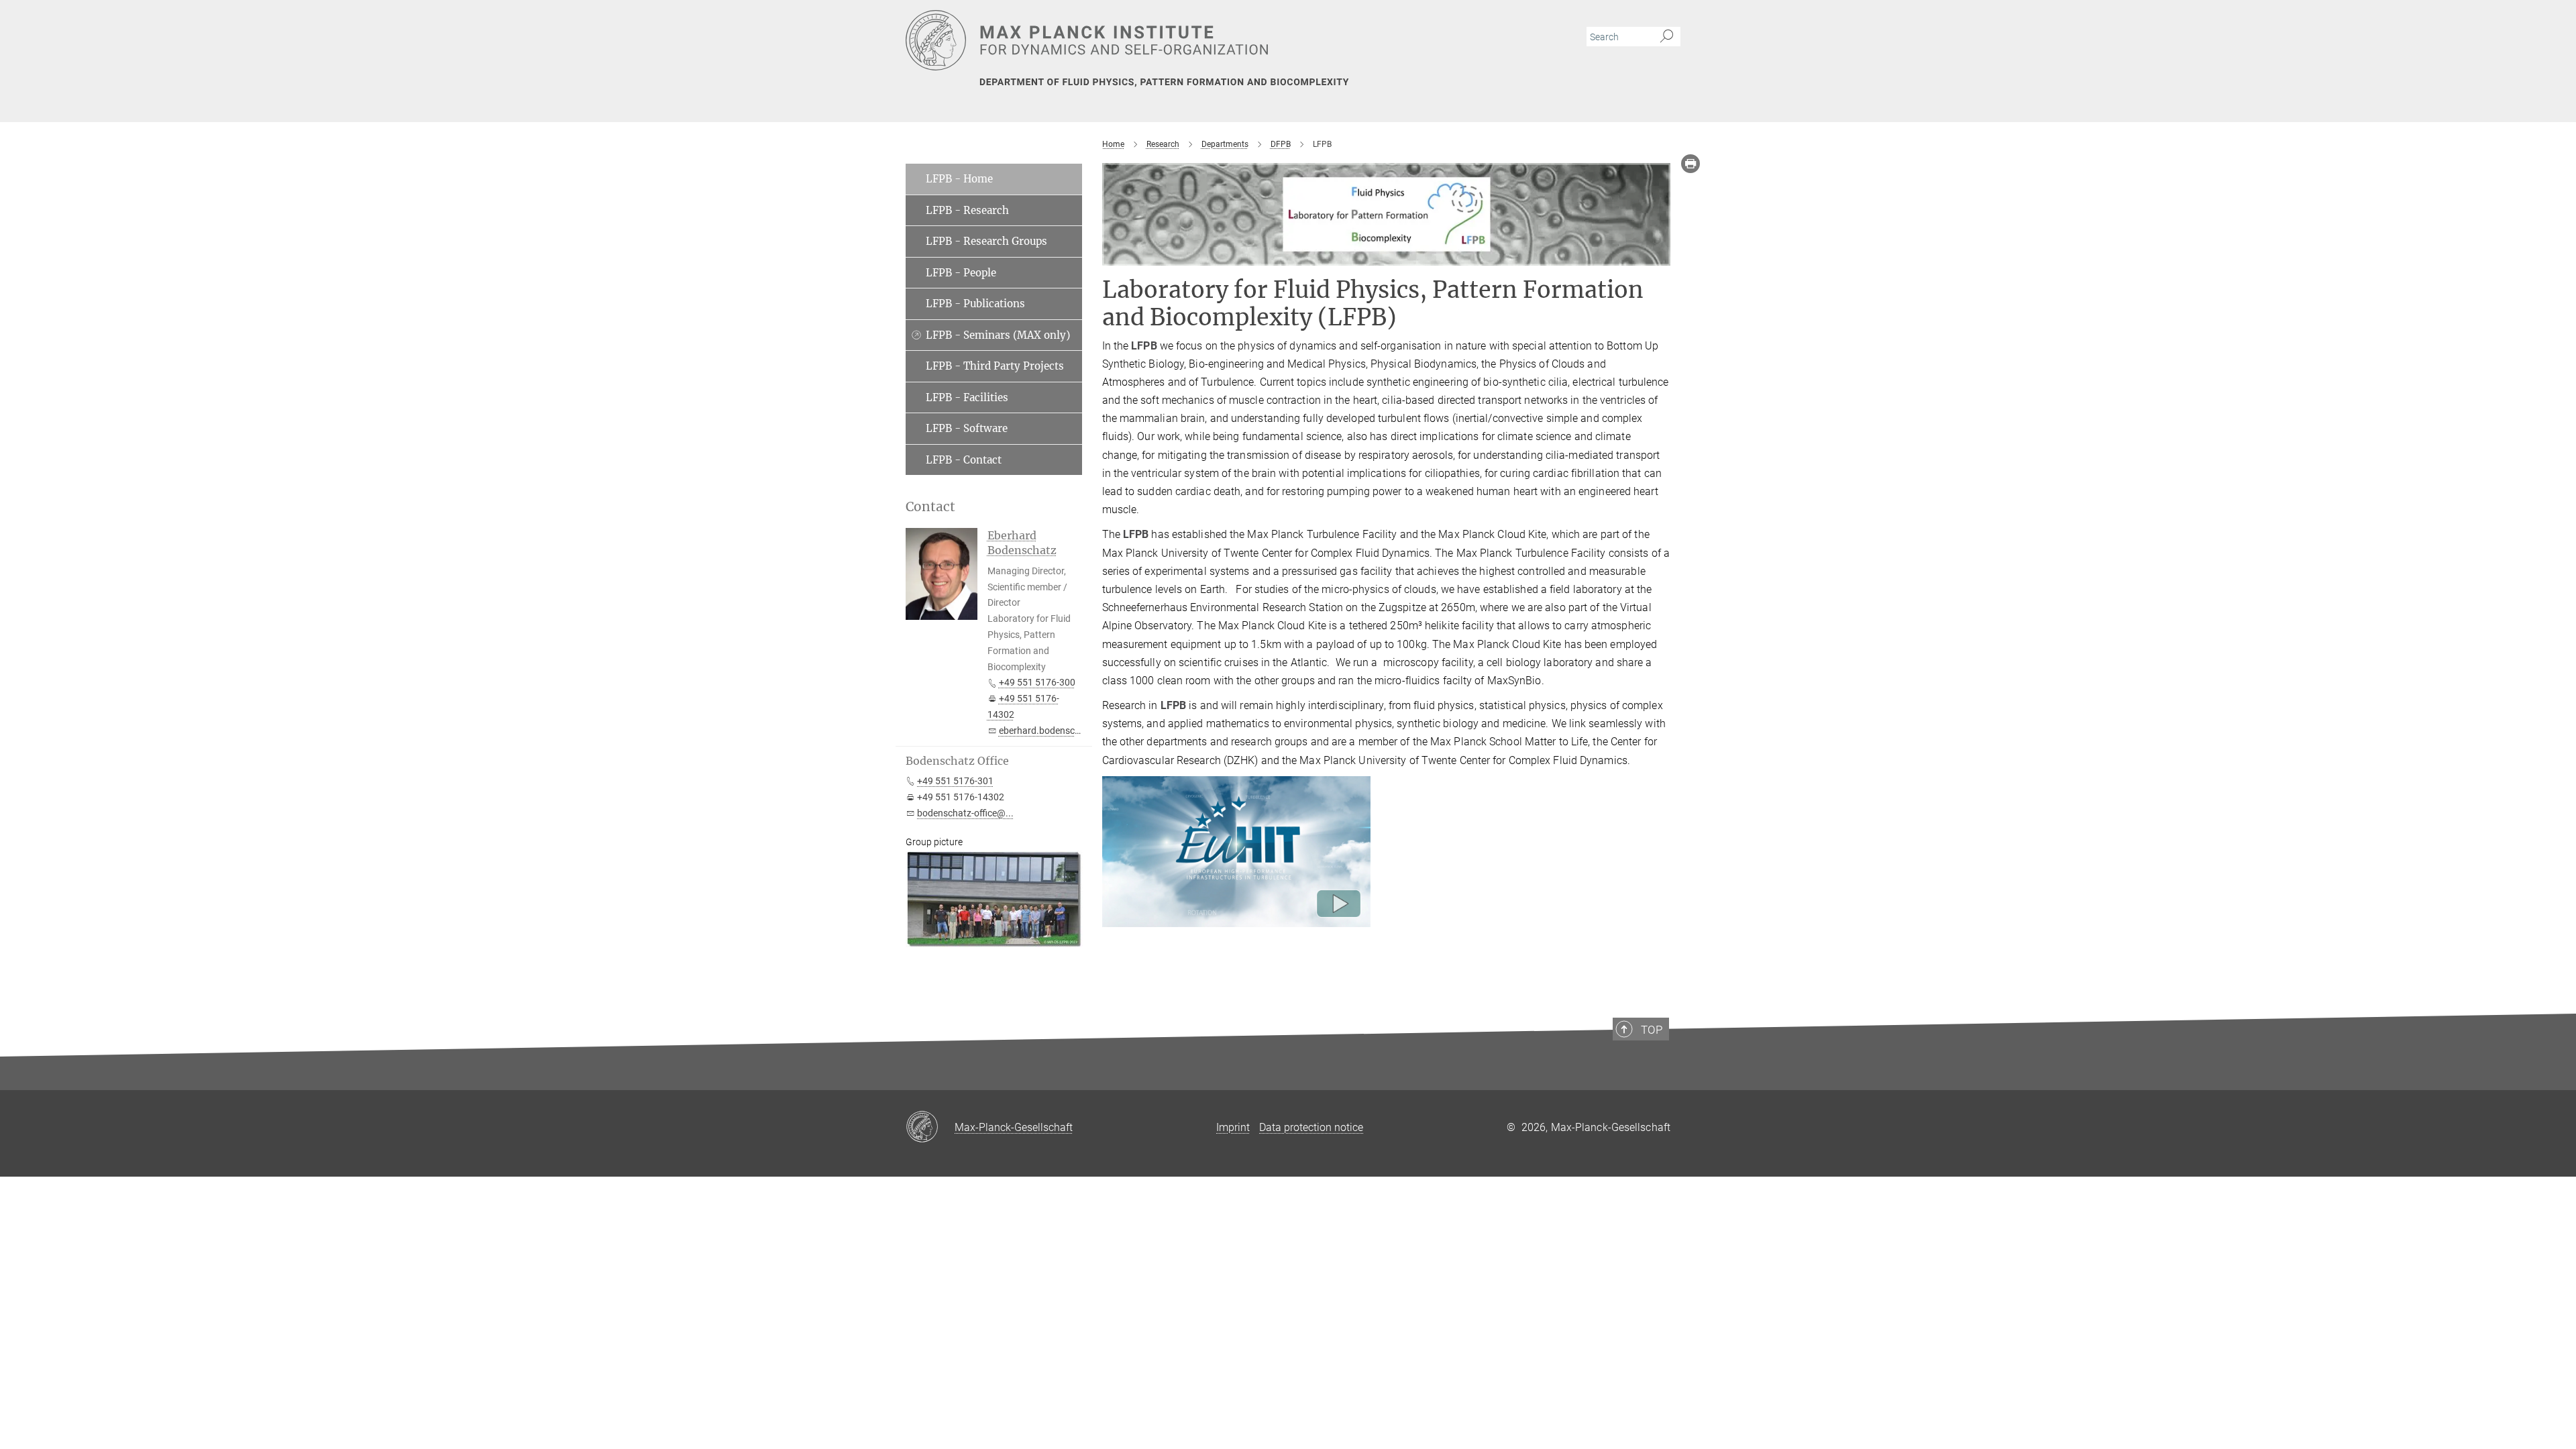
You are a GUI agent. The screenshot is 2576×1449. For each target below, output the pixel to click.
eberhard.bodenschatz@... (1055, 731)
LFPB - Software (967, 428)
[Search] (1667, 37)
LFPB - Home (959, 179)
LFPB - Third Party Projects (995, 366)
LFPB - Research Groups (986, 241)
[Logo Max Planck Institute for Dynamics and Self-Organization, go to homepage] (1157, 40)
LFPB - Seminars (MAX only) (998, 335)
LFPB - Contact (964, 460)
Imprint (1233, 1127)
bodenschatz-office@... (965, 813)
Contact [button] (930, 507)
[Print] (1690, 164)
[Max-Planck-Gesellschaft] (930, 1128)
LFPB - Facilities (967, 397)
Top (1652, 1030)
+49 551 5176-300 (1037, 682)
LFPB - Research (967, 210)
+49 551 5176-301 (955, 781)
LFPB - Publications (975, 304)
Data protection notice (1311, 1127)
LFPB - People (961, 273)
